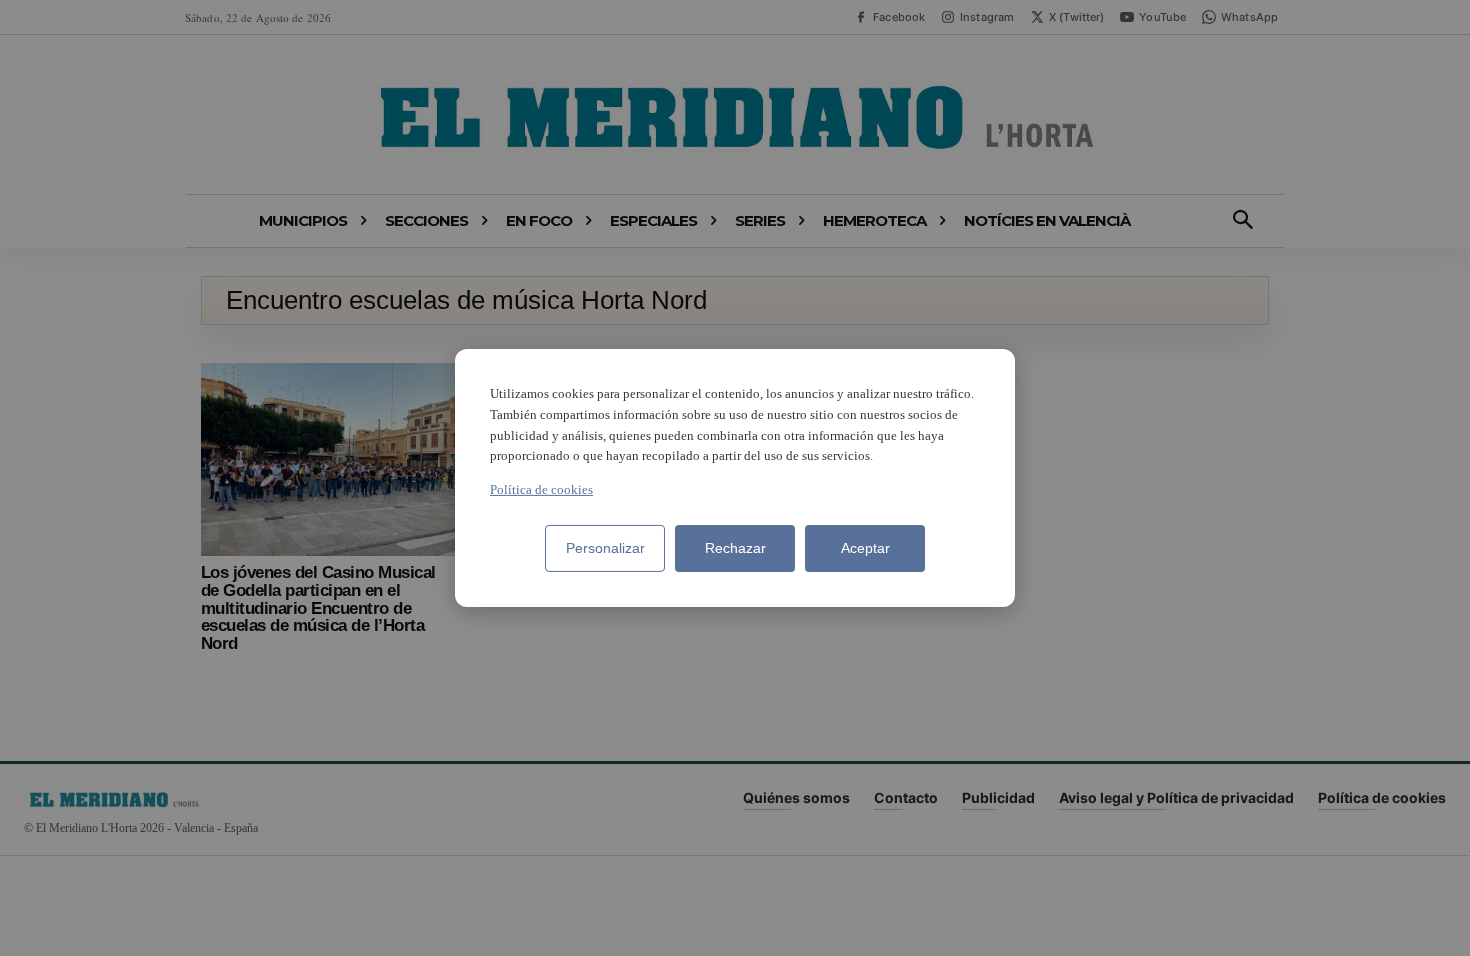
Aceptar (865, 548)
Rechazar (735, 548)
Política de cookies (541, 489)
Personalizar (605, 548)
